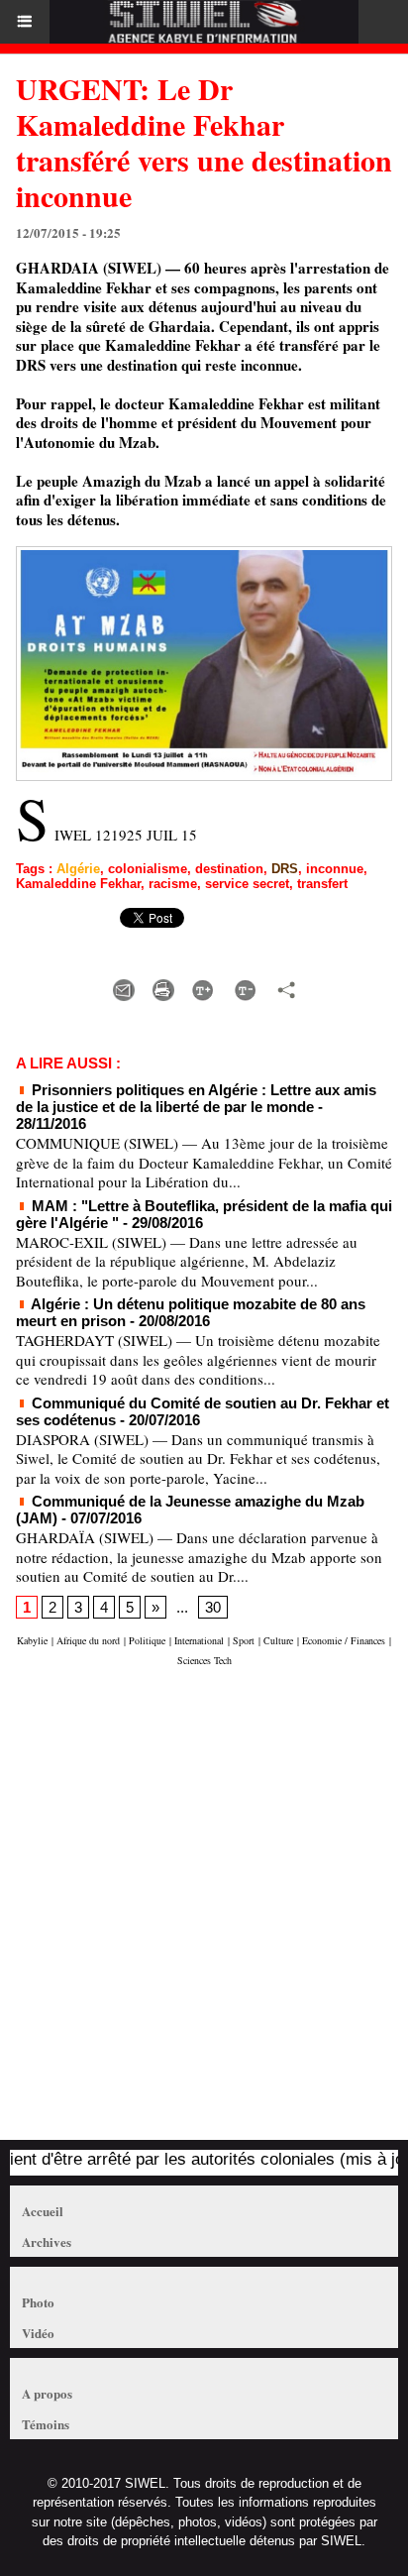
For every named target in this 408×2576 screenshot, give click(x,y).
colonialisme (148, 869)
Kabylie (32, 1640)
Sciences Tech (204, 1660)
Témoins (46, 2424)
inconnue (335, 869)
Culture (278, 1640)
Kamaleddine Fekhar (78, 884)
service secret (247, 884)
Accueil (43, 2211)
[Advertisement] (194, 1913)
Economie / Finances (344, 1640)
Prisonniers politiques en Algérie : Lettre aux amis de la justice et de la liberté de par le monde (196, 1098)
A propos (47, 2393)
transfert (322, 884)
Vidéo (38, 2333)
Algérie (78, 869)
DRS (285, 869)
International (199, 1640)
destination (229, 869)
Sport (244, 1640)
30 (213, 1607)
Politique (147, 1640)
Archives (47, 2241)
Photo (38, 2302)
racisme (173, 884)
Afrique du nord (88, 1640)
